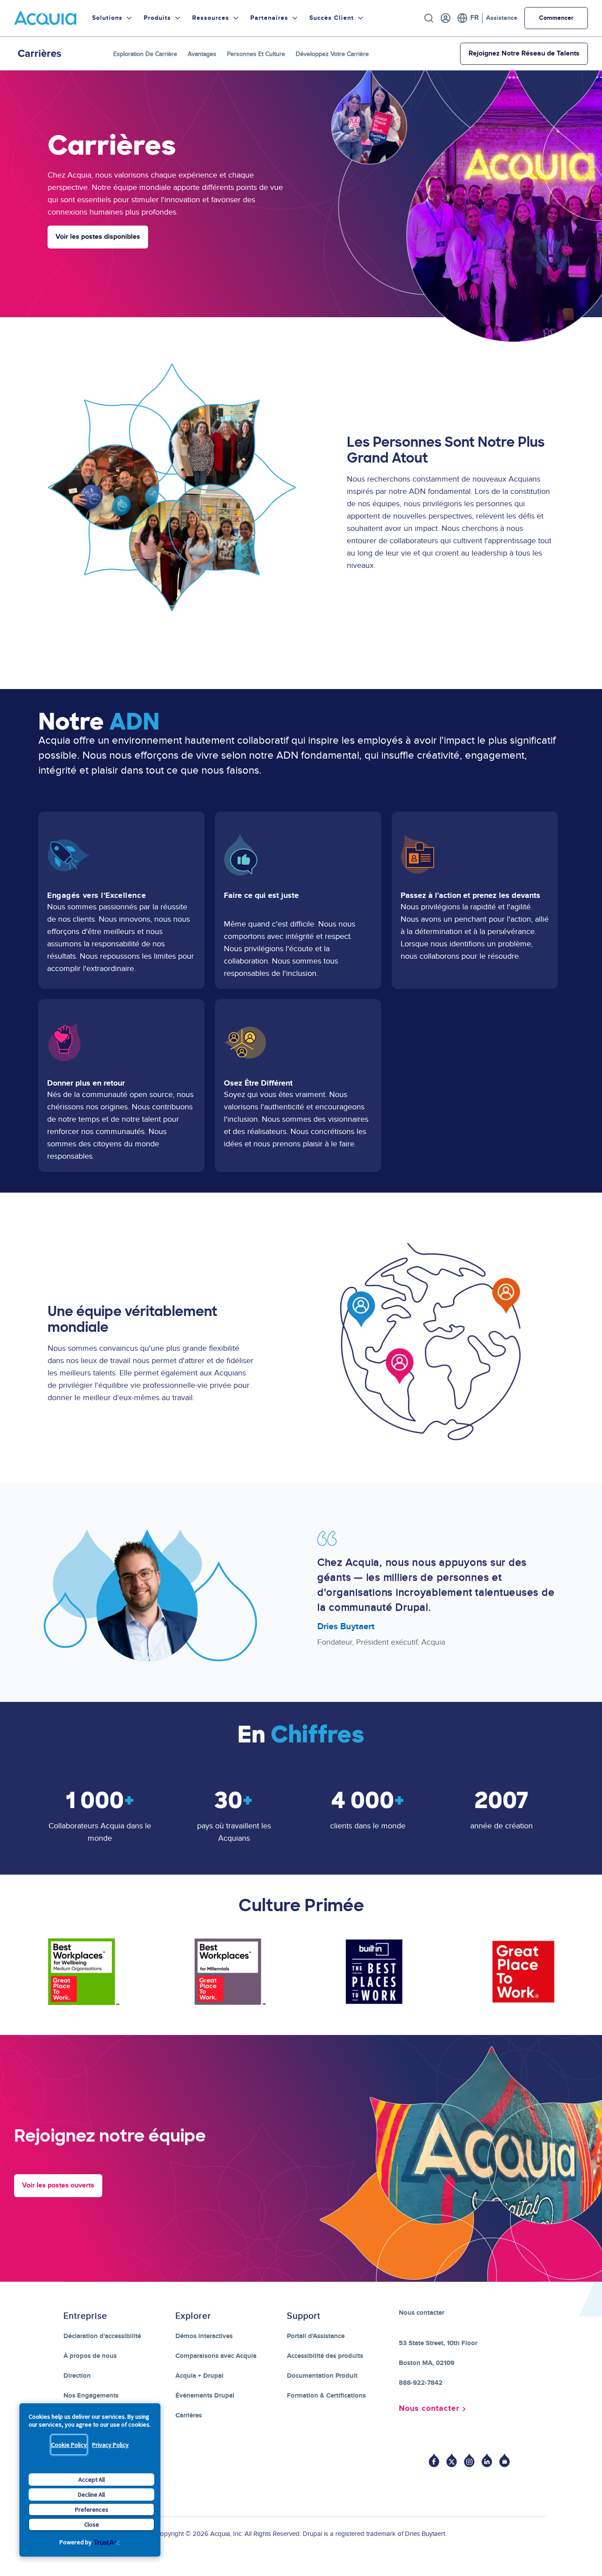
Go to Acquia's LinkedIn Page (487, 2460)
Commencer (556, 18)
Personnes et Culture (256, 54)
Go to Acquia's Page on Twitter (452, 2460)
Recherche (429, 18)
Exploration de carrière (145, 54)
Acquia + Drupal (199, 2376)
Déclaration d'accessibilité (102, 2336)
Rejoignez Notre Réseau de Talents (524, 54)
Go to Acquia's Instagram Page (469, 2460)
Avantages (202, 54)
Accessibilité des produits (325, 2356)
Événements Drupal (205, 2396)
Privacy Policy (110, 2445)
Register (446, 18)
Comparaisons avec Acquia (216, 2356)
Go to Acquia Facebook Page (434, 2460)
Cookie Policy (69, 2445)
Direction (77, 2376)
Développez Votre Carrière (332, 54)
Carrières (189, 2415)
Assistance (502, 18)
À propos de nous (90, 2356)
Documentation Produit (322, 2376)
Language (468, 18)
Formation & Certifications (326, 2396)
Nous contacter (429, 2409)
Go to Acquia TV (505, 2460)
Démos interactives (204, 2336)
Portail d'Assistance (316, 2336)
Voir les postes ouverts (58, 2185)
